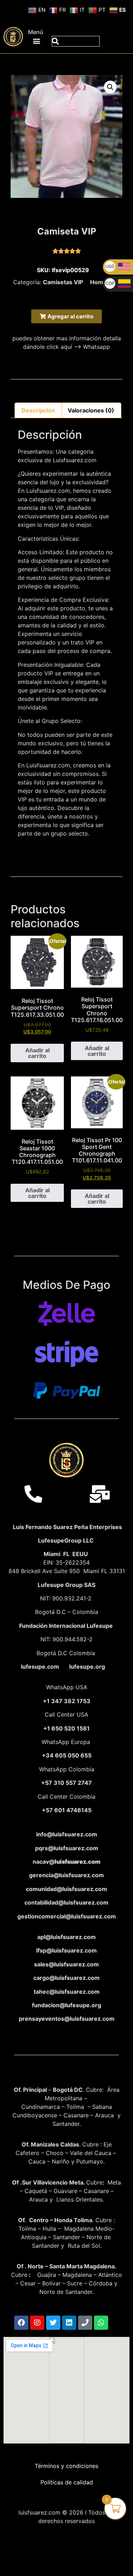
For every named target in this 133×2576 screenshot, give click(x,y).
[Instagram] (37, 2323)
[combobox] (76, 41)
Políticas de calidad (67, 2482)
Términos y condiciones (66, 2466)
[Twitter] (53, 2323)
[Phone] (85, 2323)
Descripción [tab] (38, 410)
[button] (37, 41)
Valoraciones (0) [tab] (91, 410)
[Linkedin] (69, 2323)
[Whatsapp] (101, 2323)
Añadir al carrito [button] (37, 1053)
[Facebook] (21, 2323)
